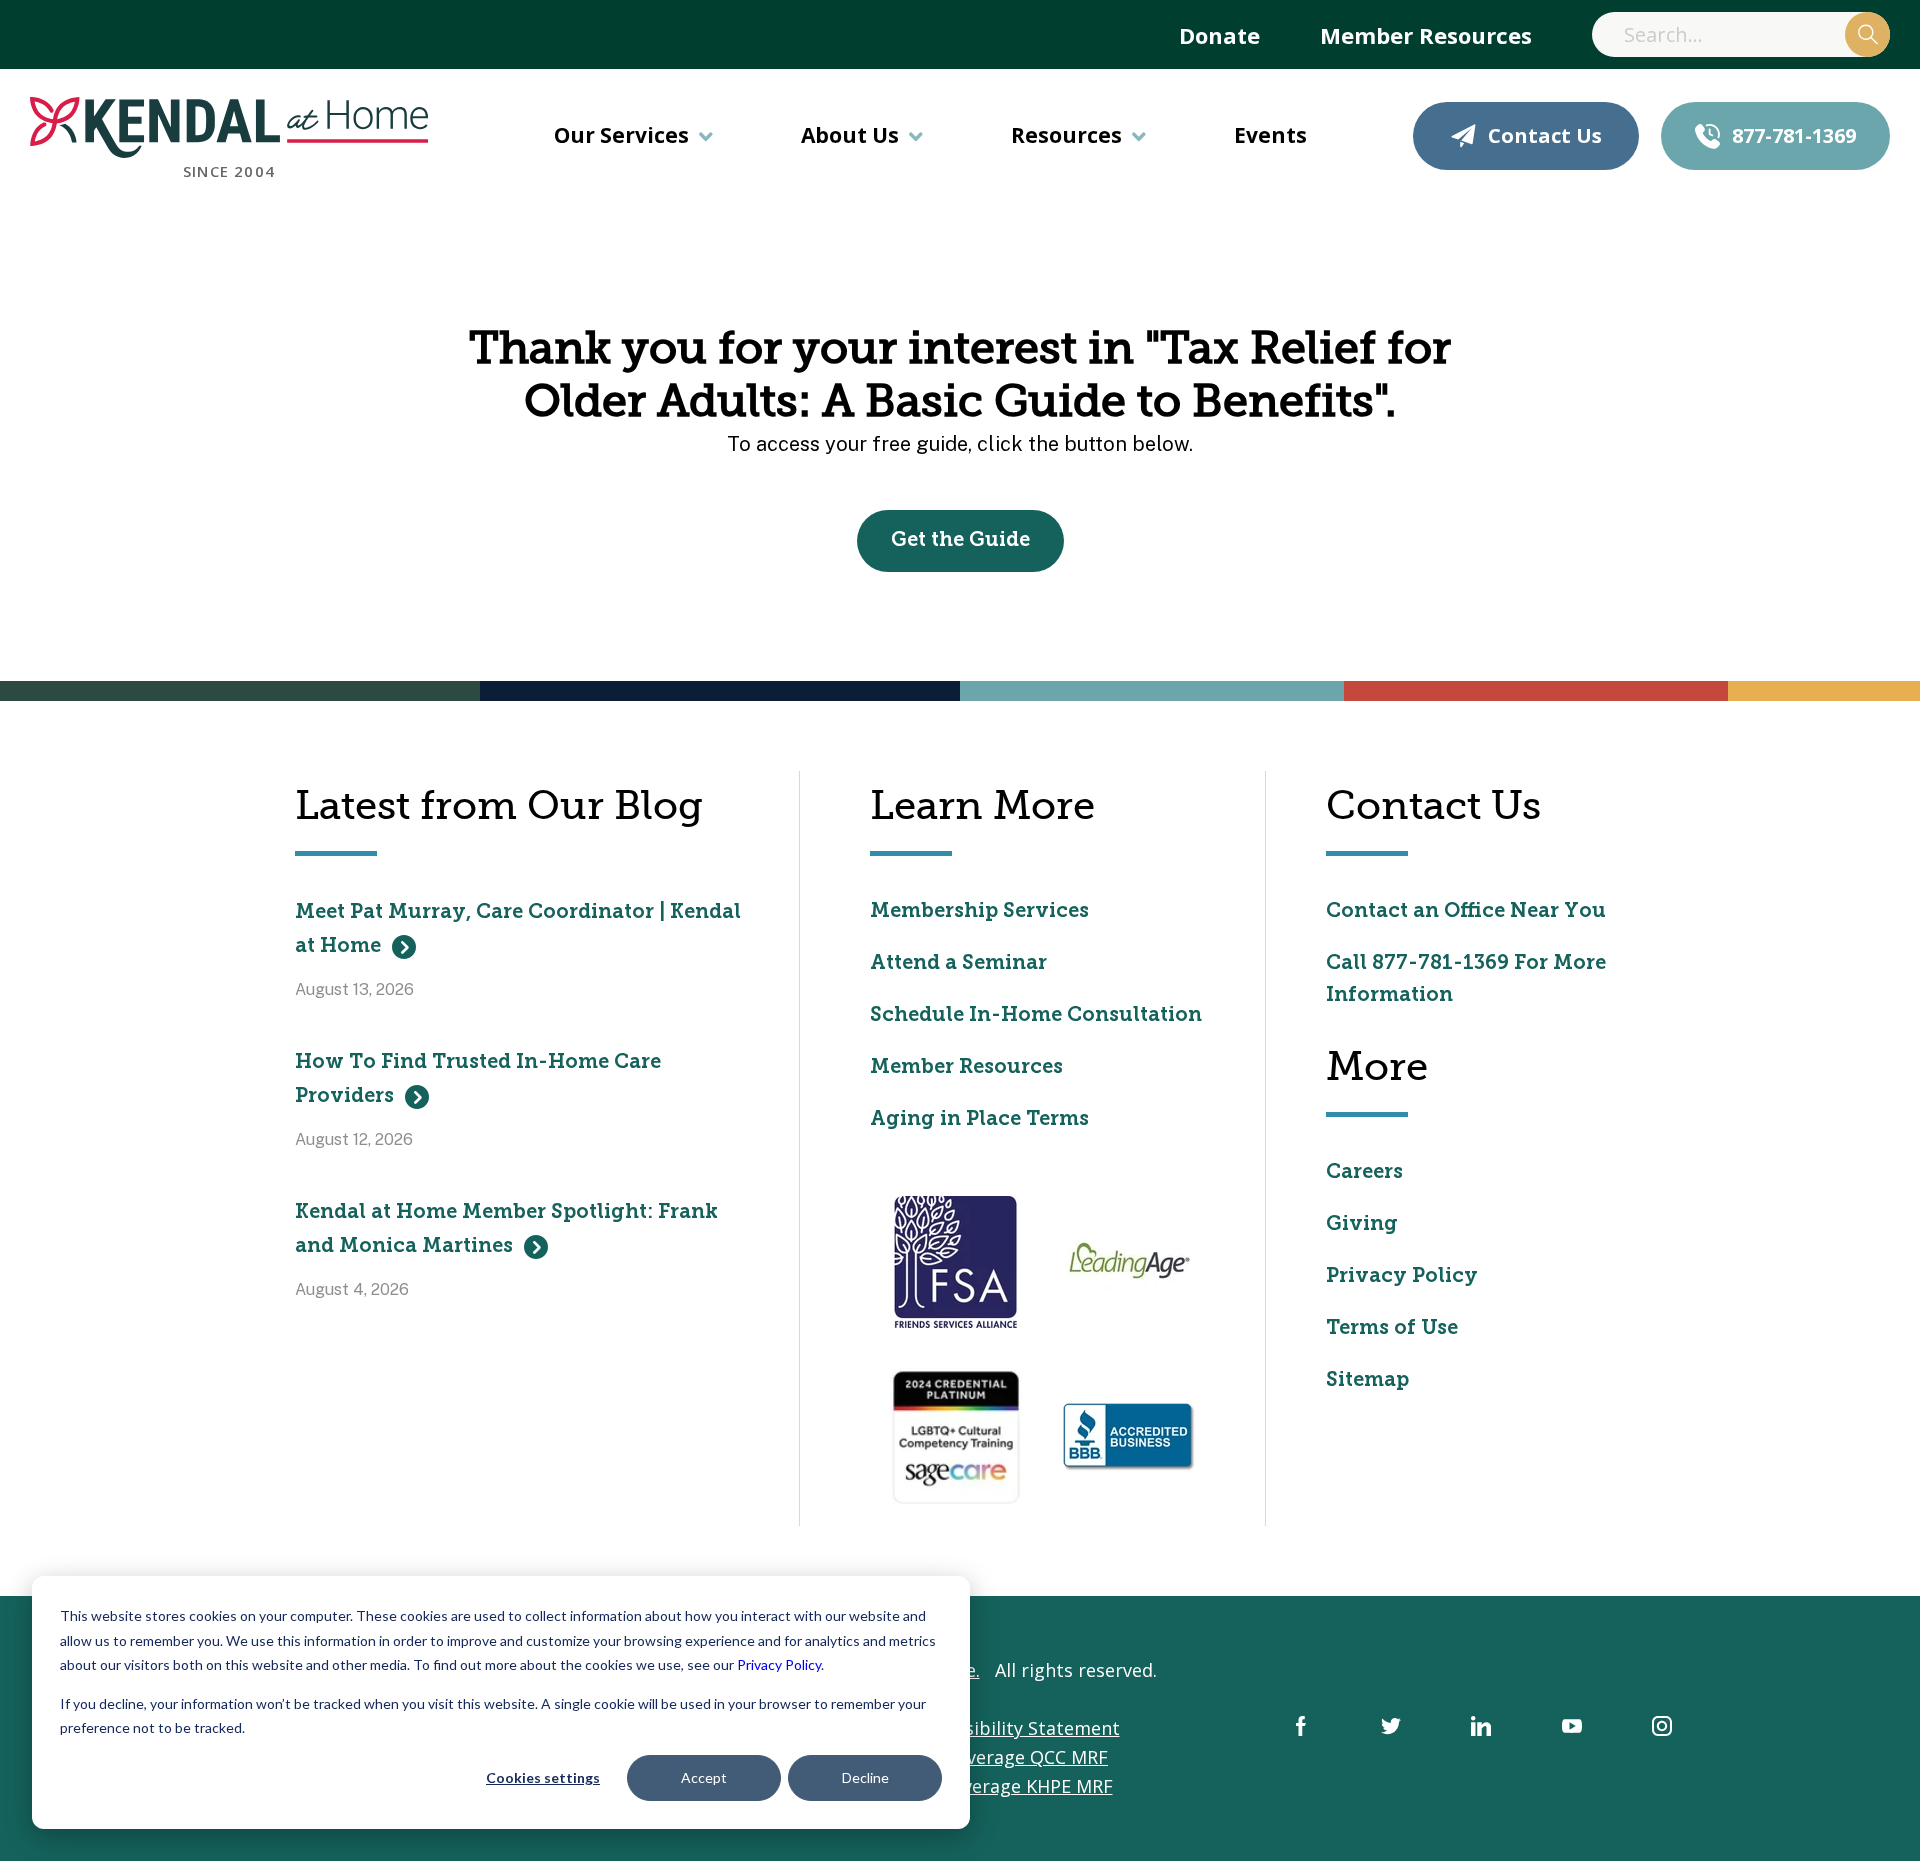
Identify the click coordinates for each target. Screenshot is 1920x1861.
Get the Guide (960, 541)
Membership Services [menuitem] (979, 912)
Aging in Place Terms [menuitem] (979, 1120)
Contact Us (1545, 135)
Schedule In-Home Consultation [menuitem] (1036, 1016)
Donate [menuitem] (1219, 35)
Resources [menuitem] (1066, 135)
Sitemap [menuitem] (1367, 1381)
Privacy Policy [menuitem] (1402, 1277)
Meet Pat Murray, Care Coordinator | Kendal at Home (518, 930)
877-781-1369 (1794, 135)
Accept (704, 1777)
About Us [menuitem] (850, 135)
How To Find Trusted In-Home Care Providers (478, 1080)
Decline (865, 1777)
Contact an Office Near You (1466, 912)
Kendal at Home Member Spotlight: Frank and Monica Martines (506, 1230)
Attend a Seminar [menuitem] (958, 964)
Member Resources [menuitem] (1426, 35)
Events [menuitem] (1270, 135)
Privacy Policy (779, 1664)
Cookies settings (543, 1777)
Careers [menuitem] (1364, 1173)
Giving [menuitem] (1362, 1225)
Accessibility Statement (1018, 1728)
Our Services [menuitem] (621, 135)
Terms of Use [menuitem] (1392, 1329)
